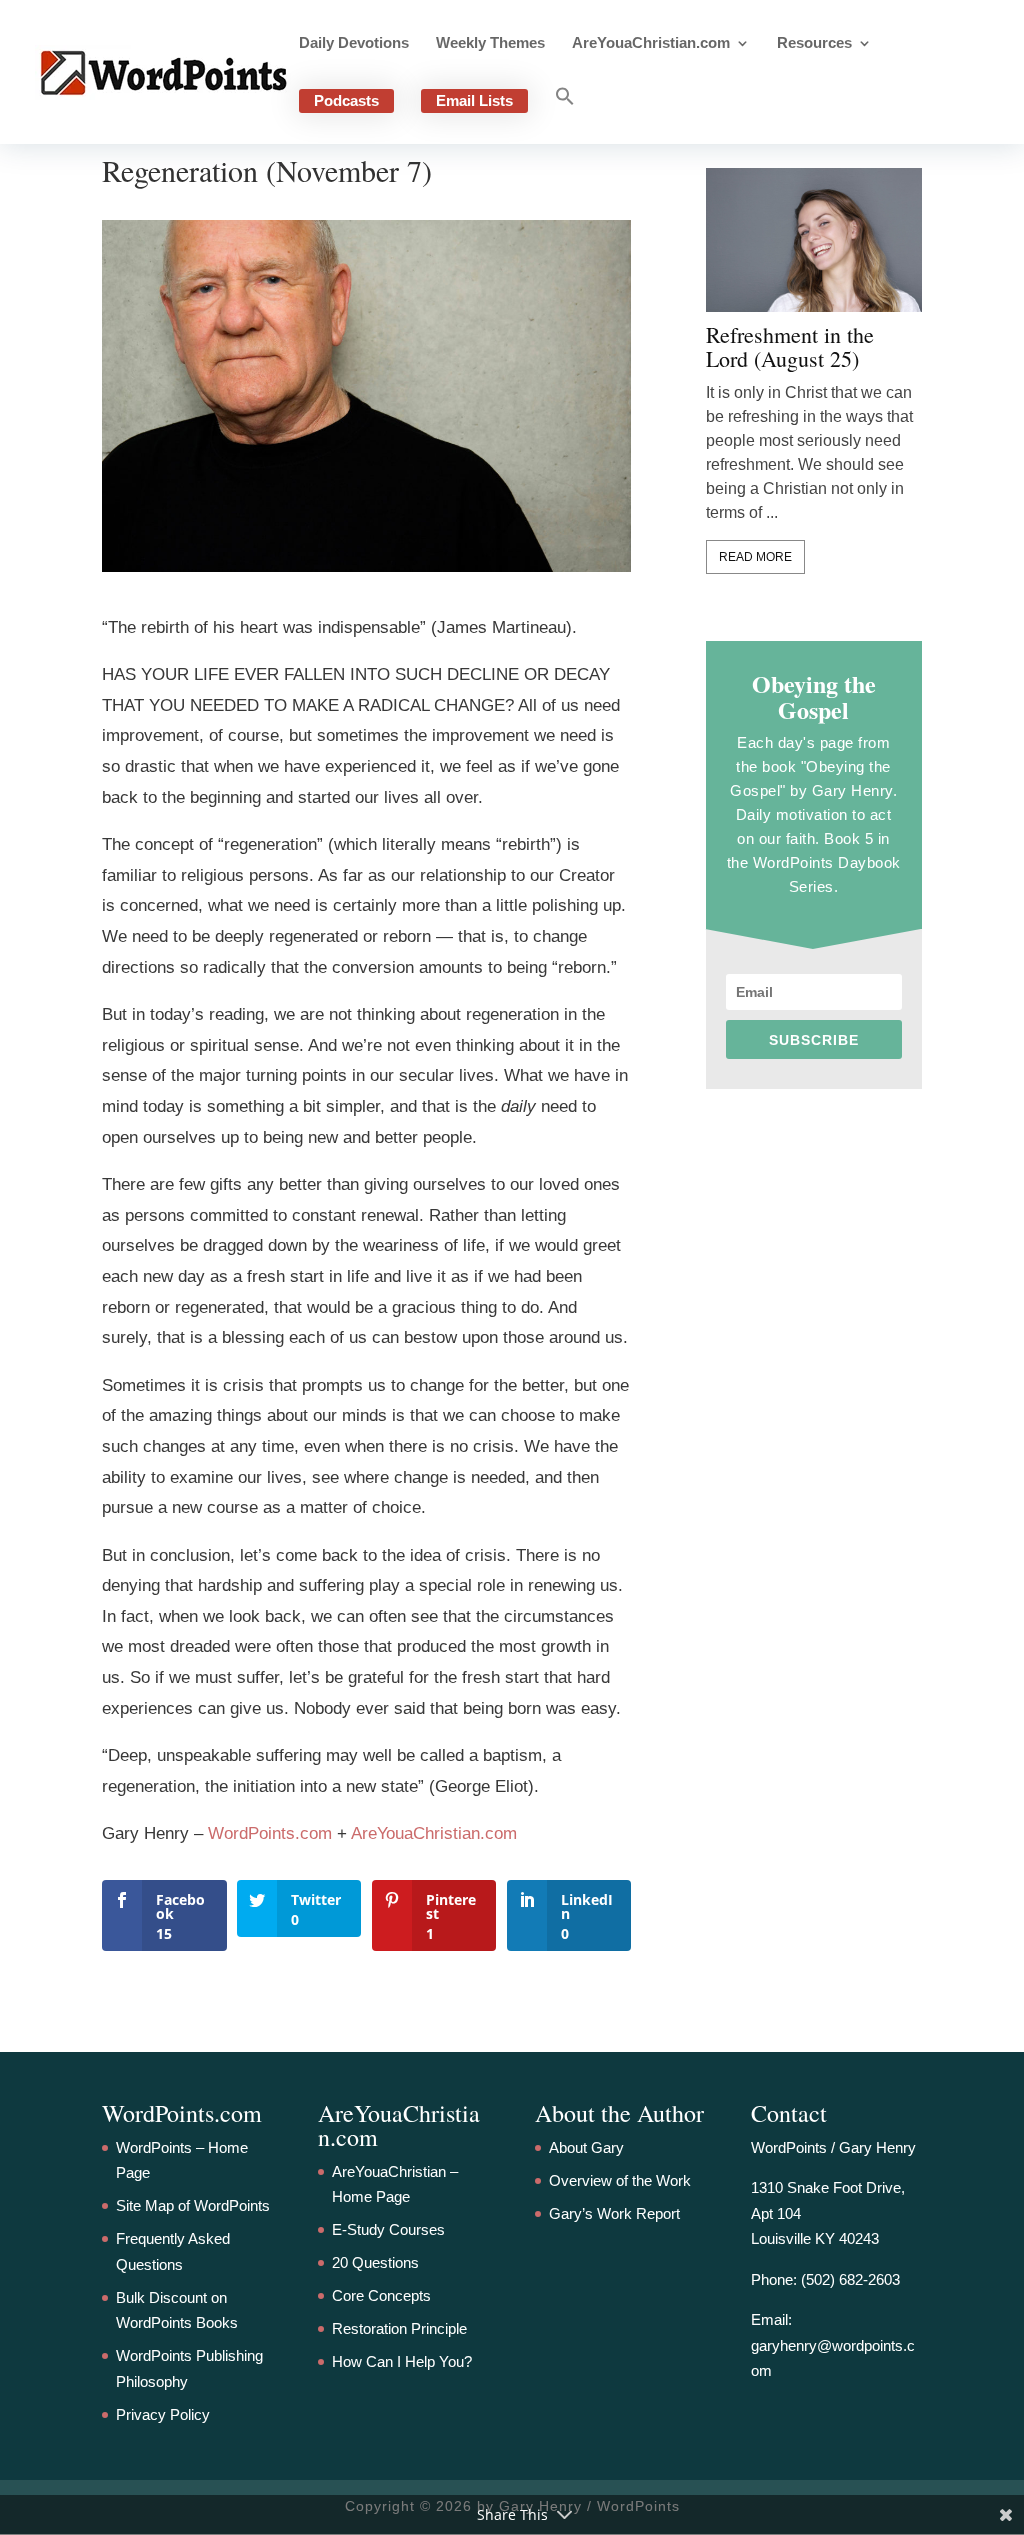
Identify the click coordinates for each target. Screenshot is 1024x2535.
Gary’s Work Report (614, 2213)
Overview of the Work (620, 2180)
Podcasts (346, 100)
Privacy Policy (163, 2414)
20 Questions (375, 2262)
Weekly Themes (490, 43)
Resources (814, 43)
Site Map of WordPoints (193, 2205)
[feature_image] (814, 238)
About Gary (586, 2147)
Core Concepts (381, 2295)
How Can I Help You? (402, 2361)
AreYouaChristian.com (651, 43)
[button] (565, 115)
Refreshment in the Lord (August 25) (790, 347)
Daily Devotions (354, 43)
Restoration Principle (399, 2328)
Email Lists (474, 100)
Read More (755, 557)
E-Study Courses (388, 2229)
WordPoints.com (270, 1833)
